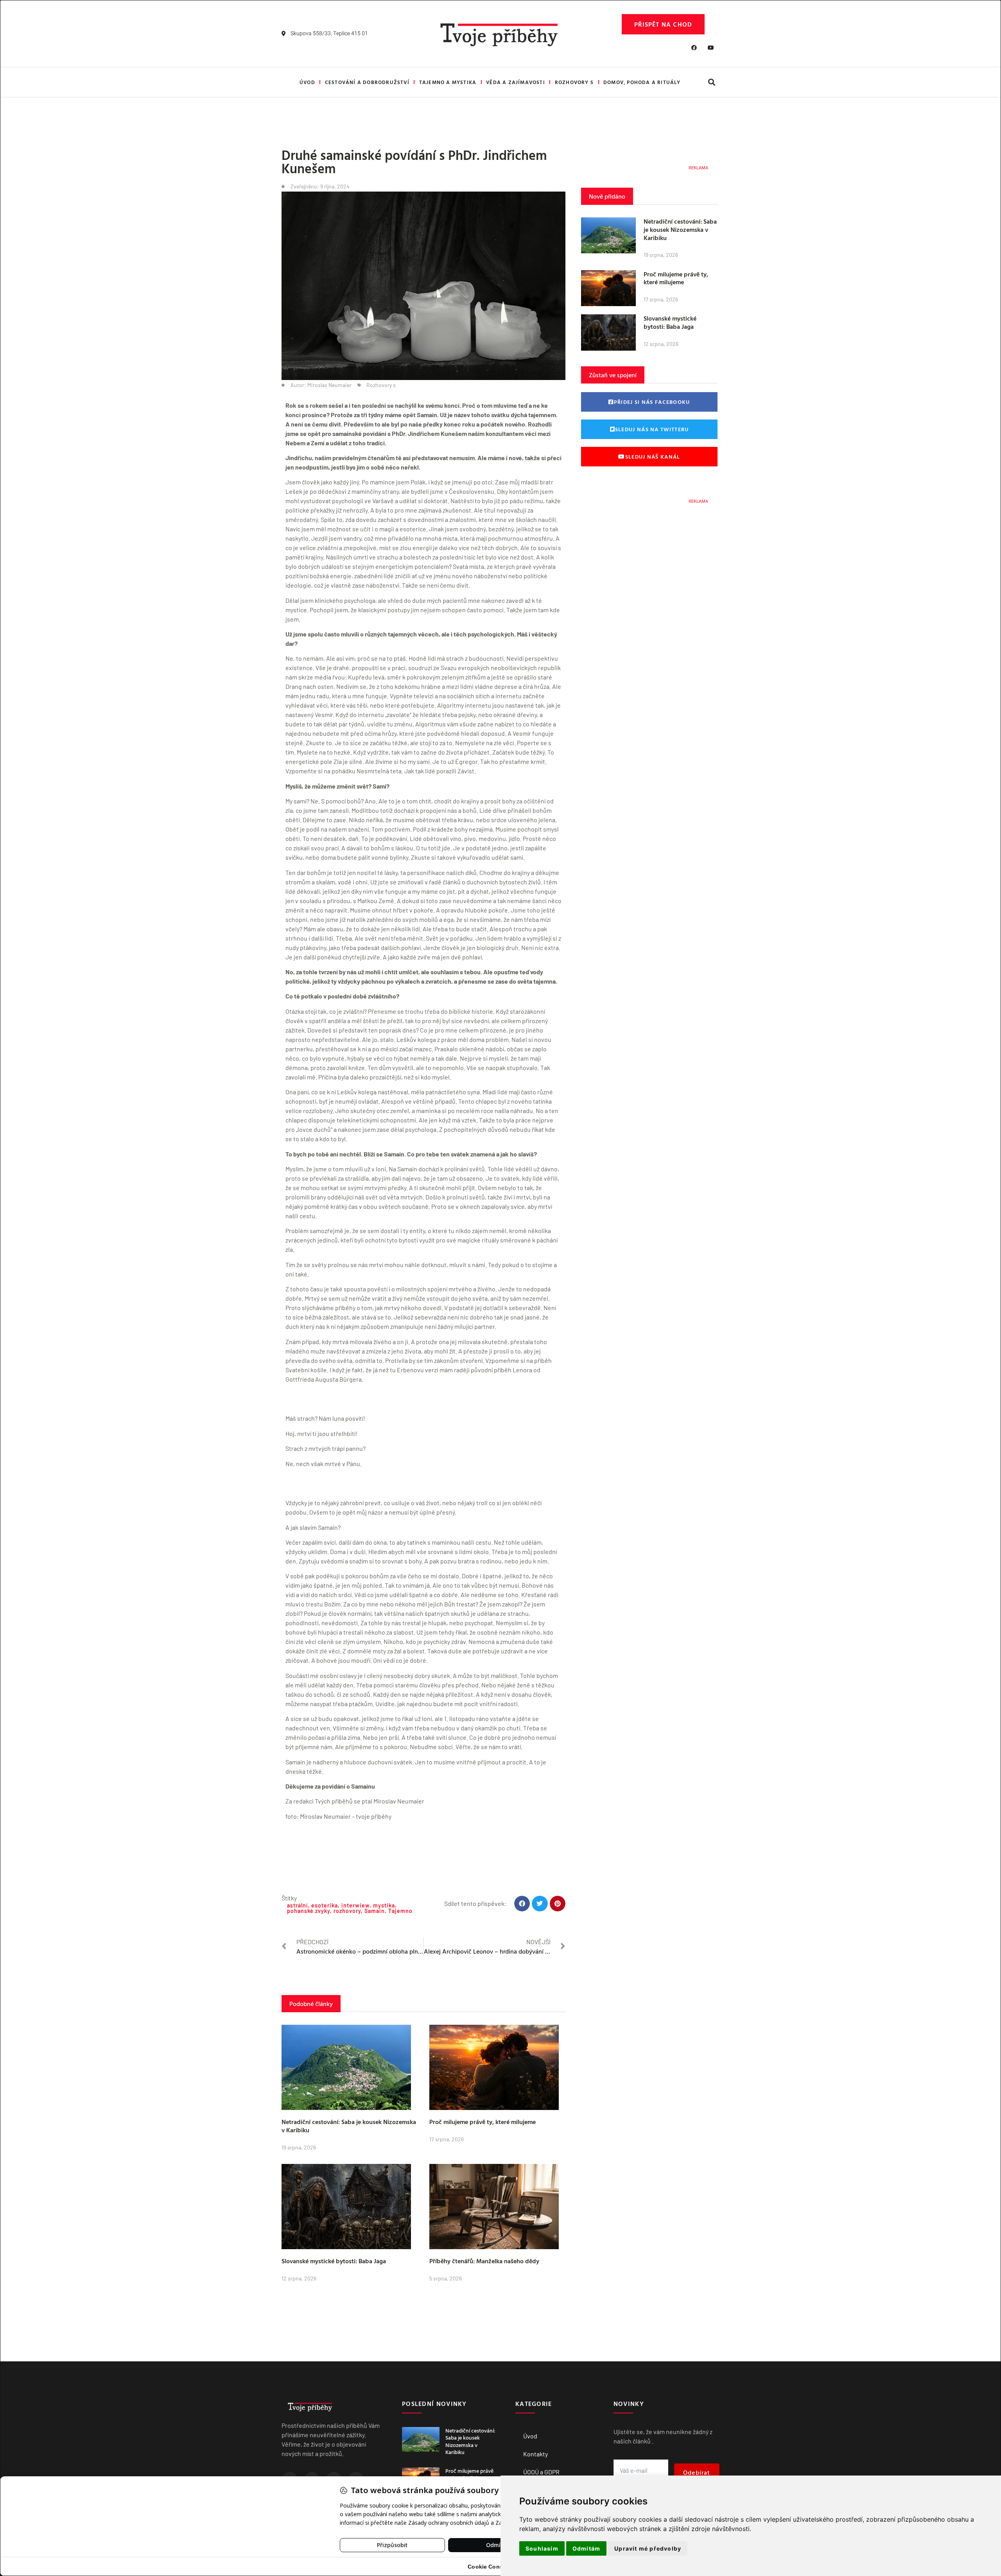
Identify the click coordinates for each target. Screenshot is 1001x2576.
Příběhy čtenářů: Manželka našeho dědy (484, 2261)
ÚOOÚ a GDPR (541, 2472)
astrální (297, 1905)
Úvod (307, 82)
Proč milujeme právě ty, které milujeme (483, 2122)
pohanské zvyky (309, 1911)
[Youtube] (711, 48)
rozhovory (347, 1911)
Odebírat (697, 2472)
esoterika (325, 1905)
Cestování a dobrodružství (367, 82)
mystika (384, 1905)
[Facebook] (694, 48)
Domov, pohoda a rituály (642, 82)
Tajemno (400, 1911)
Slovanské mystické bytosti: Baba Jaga (334, 2261)
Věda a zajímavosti (516, 82)
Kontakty (535, 2454)
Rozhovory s (574, 82)
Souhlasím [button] (542, 2548)
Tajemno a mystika (448, 82)
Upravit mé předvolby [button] (648, 2548)
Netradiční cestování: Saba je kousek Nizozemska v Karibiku (349, 2126)
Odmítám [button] (586, 2548)
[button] (711, 82)
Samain (375, 1911)
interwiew (355, 1905)
